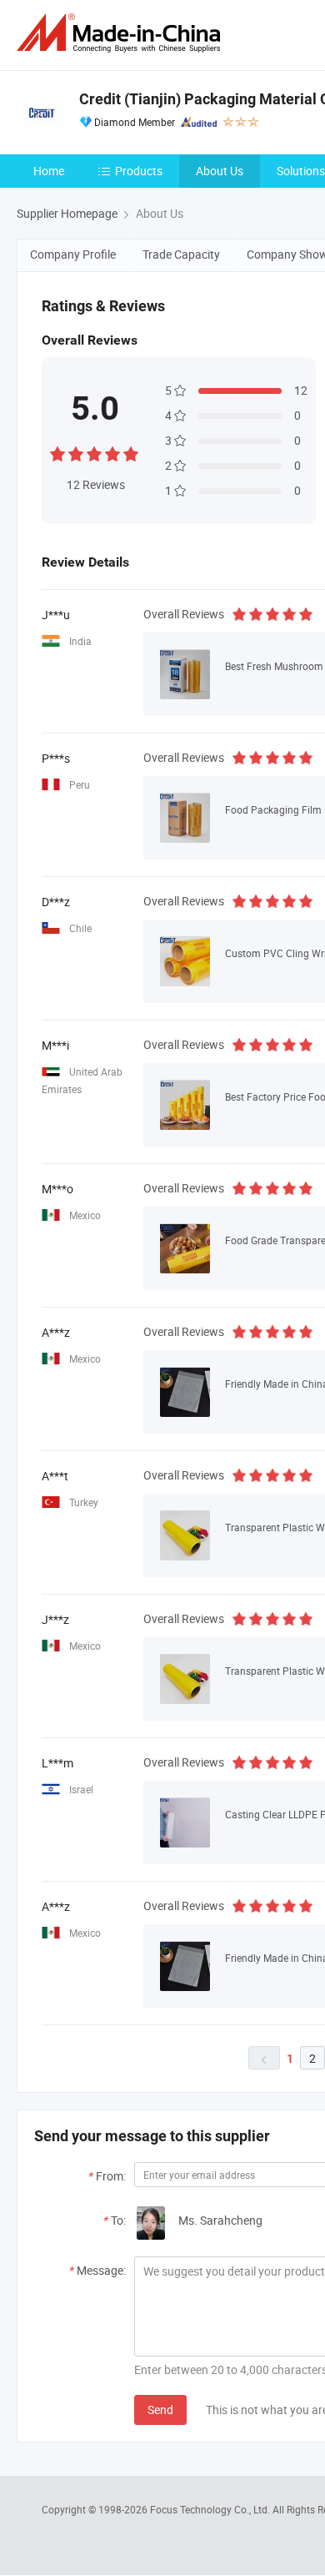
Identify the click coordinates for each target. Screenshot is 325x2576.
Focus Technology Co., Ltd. (211, 2509)
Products (139, 171)
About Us (220, 171)
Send (160, 2410)
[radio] (57, 452)
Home (49, 171)
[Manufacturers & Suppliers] (122, 33)
